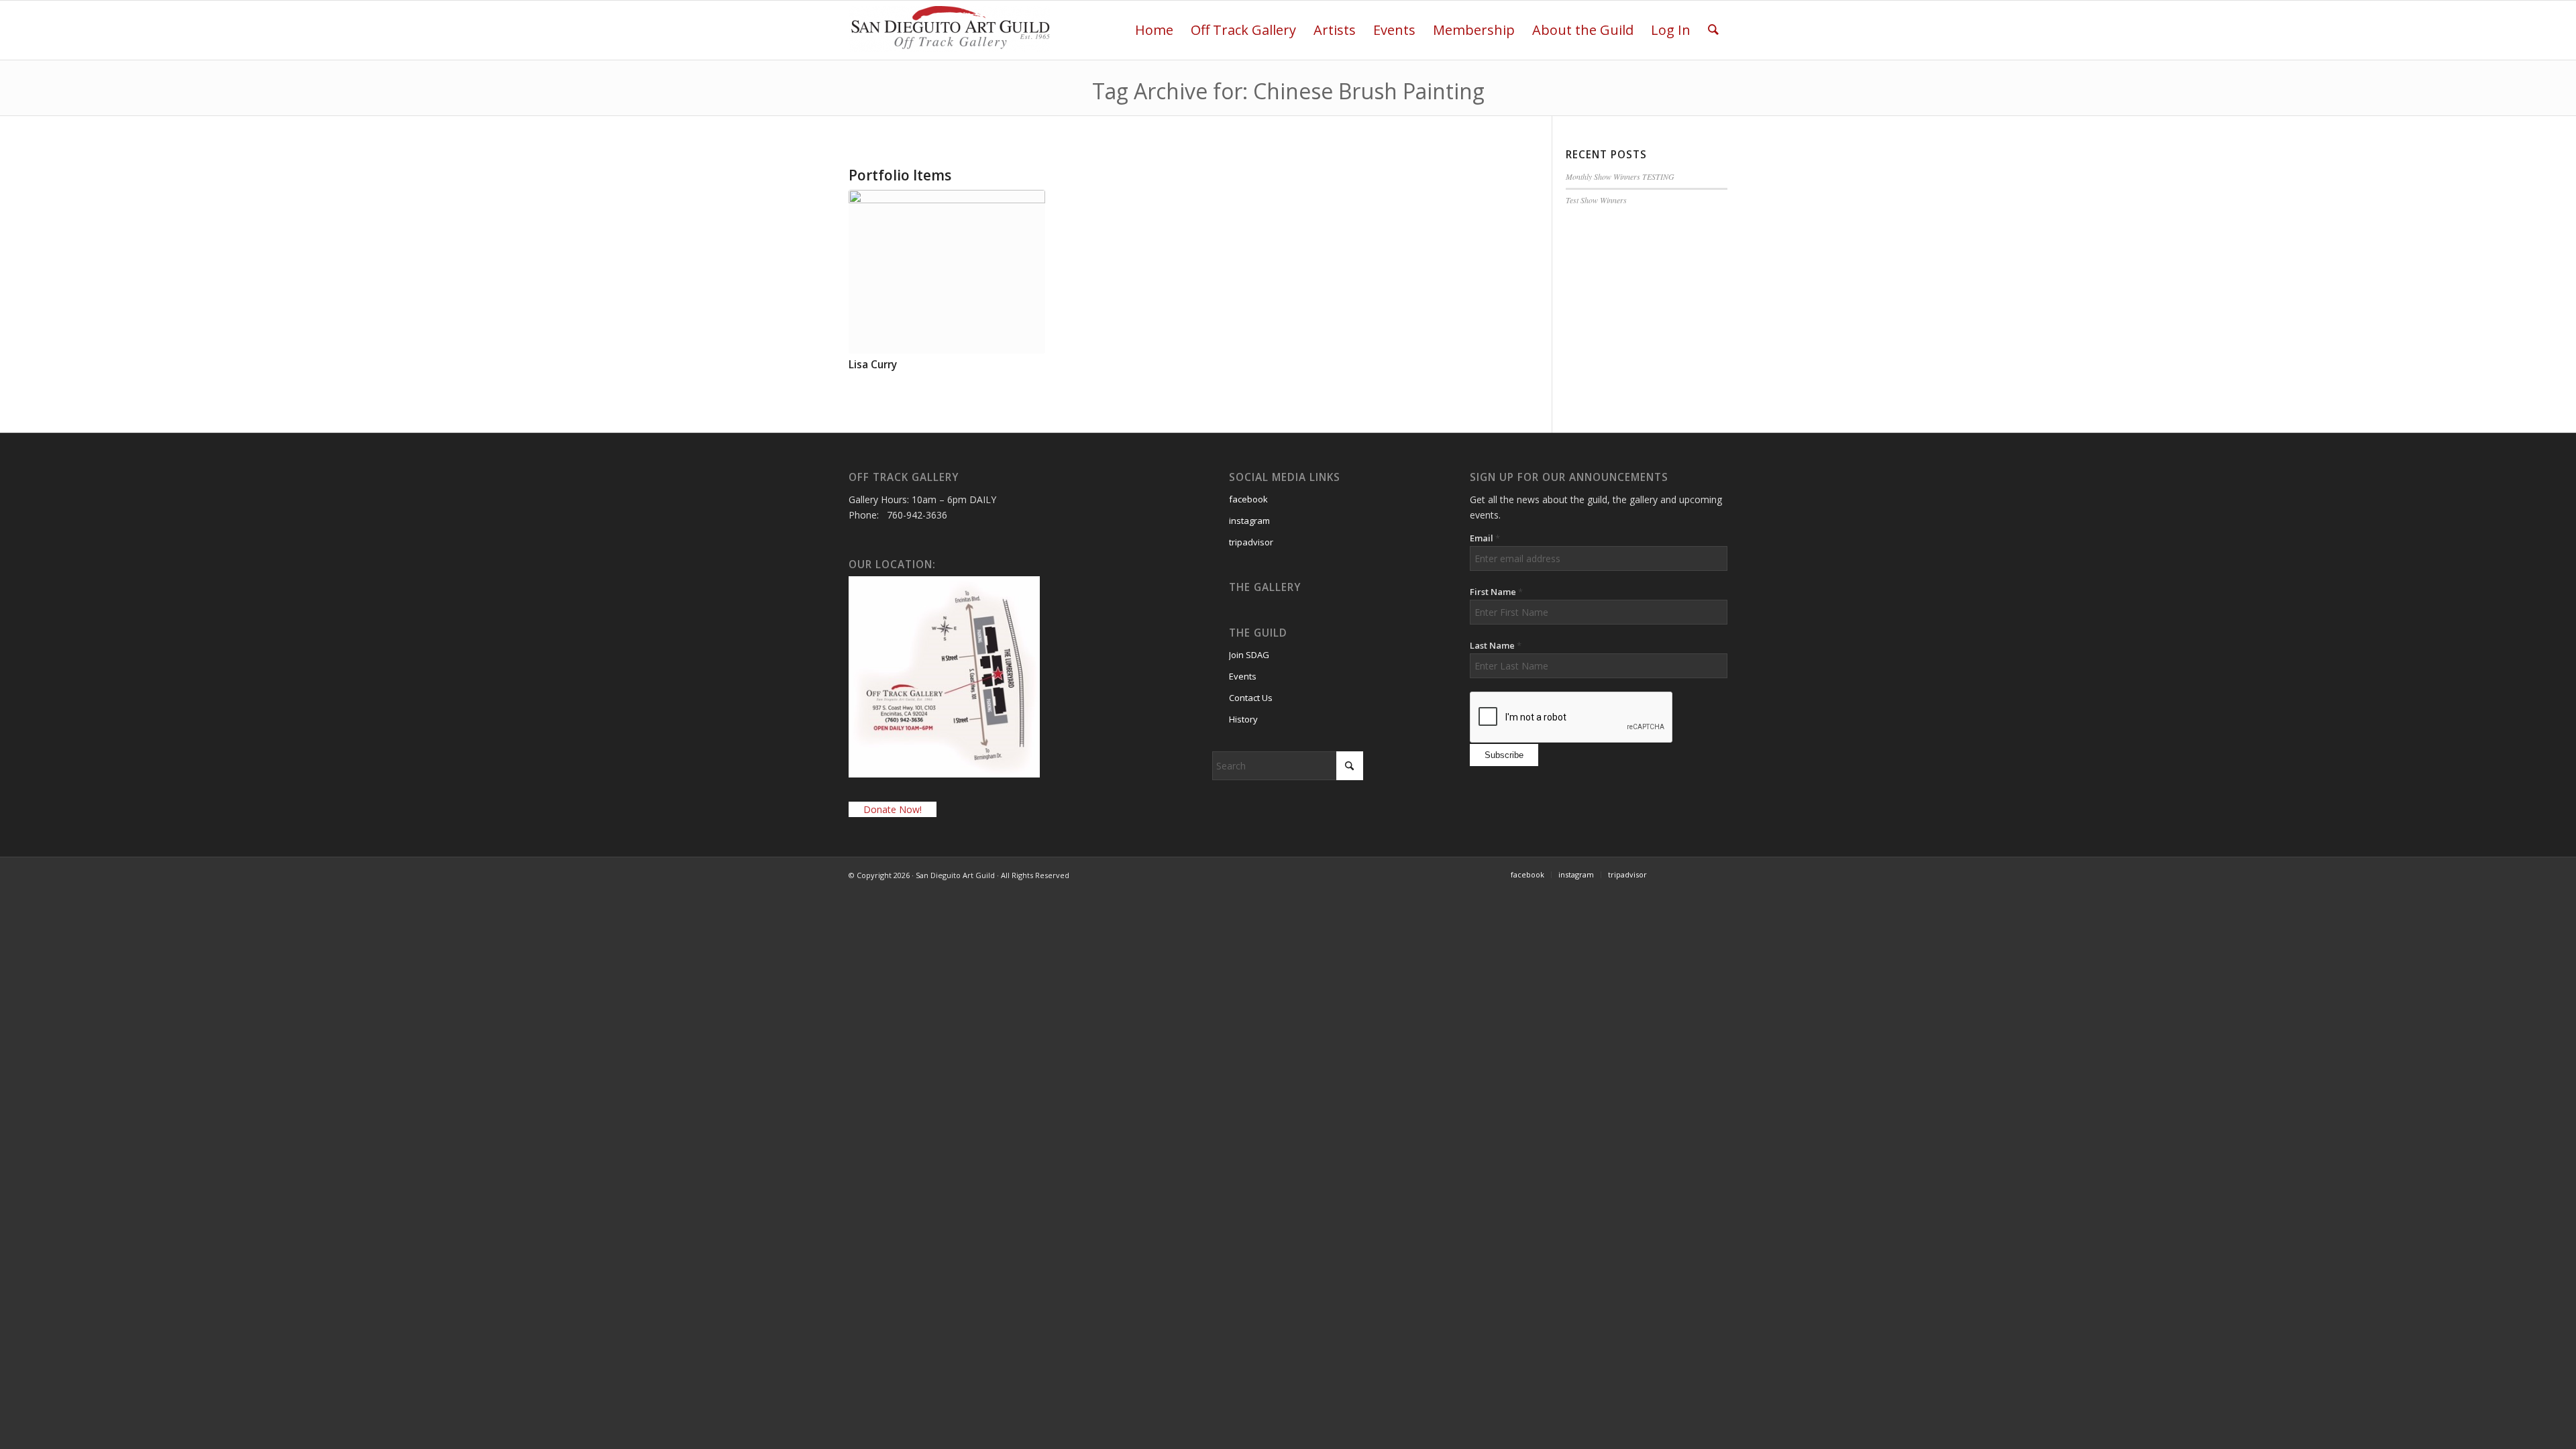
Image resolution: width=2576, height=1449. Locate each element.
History (1243, 719)
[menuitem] (1154, 30)
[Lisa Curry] (947, 272)
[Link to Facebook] (1677, 874)
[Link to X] (1697, 874)
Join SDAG (1249, 655)
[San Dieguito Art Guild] (949, 36)
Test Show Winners (1596, 200)
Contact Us (1251, 698)
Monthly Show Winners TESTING (1620, 176)
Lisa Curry (873, 365)
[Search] (1713, 30)
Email (1485, 538)
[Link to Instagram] (1717, 874)
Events (1243, 676)
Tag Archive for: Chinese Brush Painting (1288, 91)
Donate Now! (893, 809)
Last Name (1496, 645)
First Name (1496, 592)
